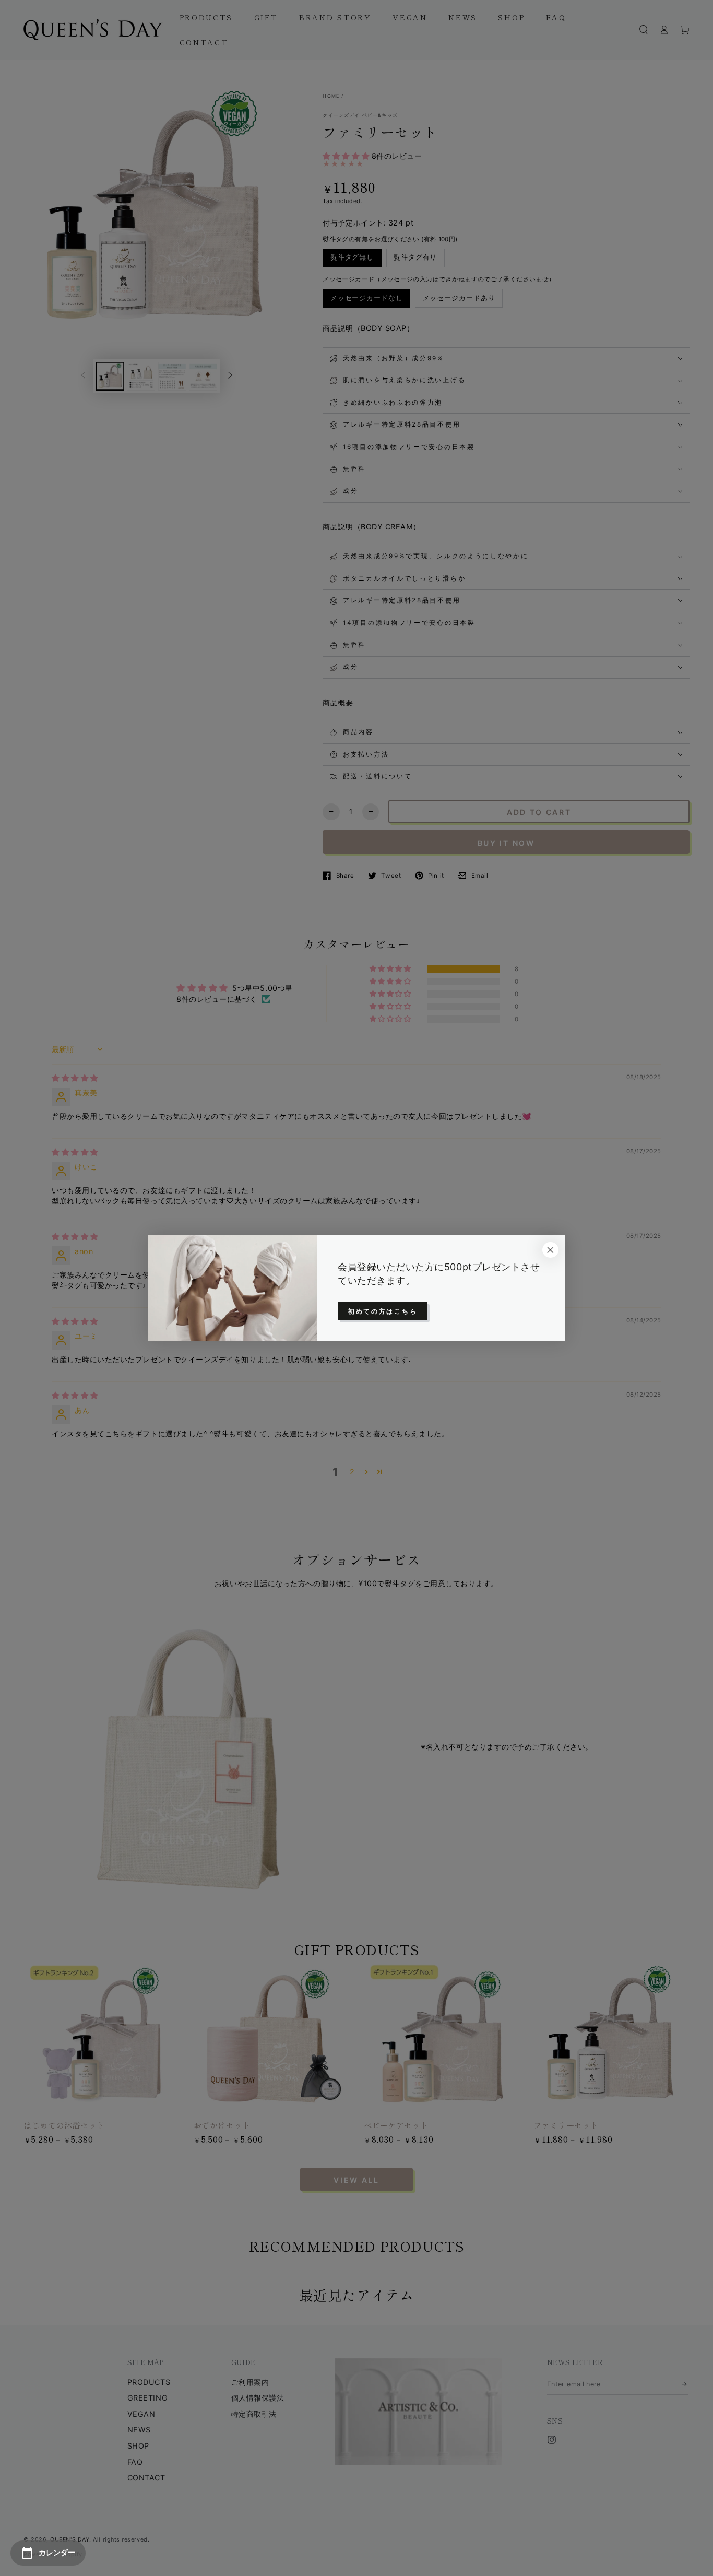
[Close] (550, 1250)
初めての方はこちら (383, 1311)
